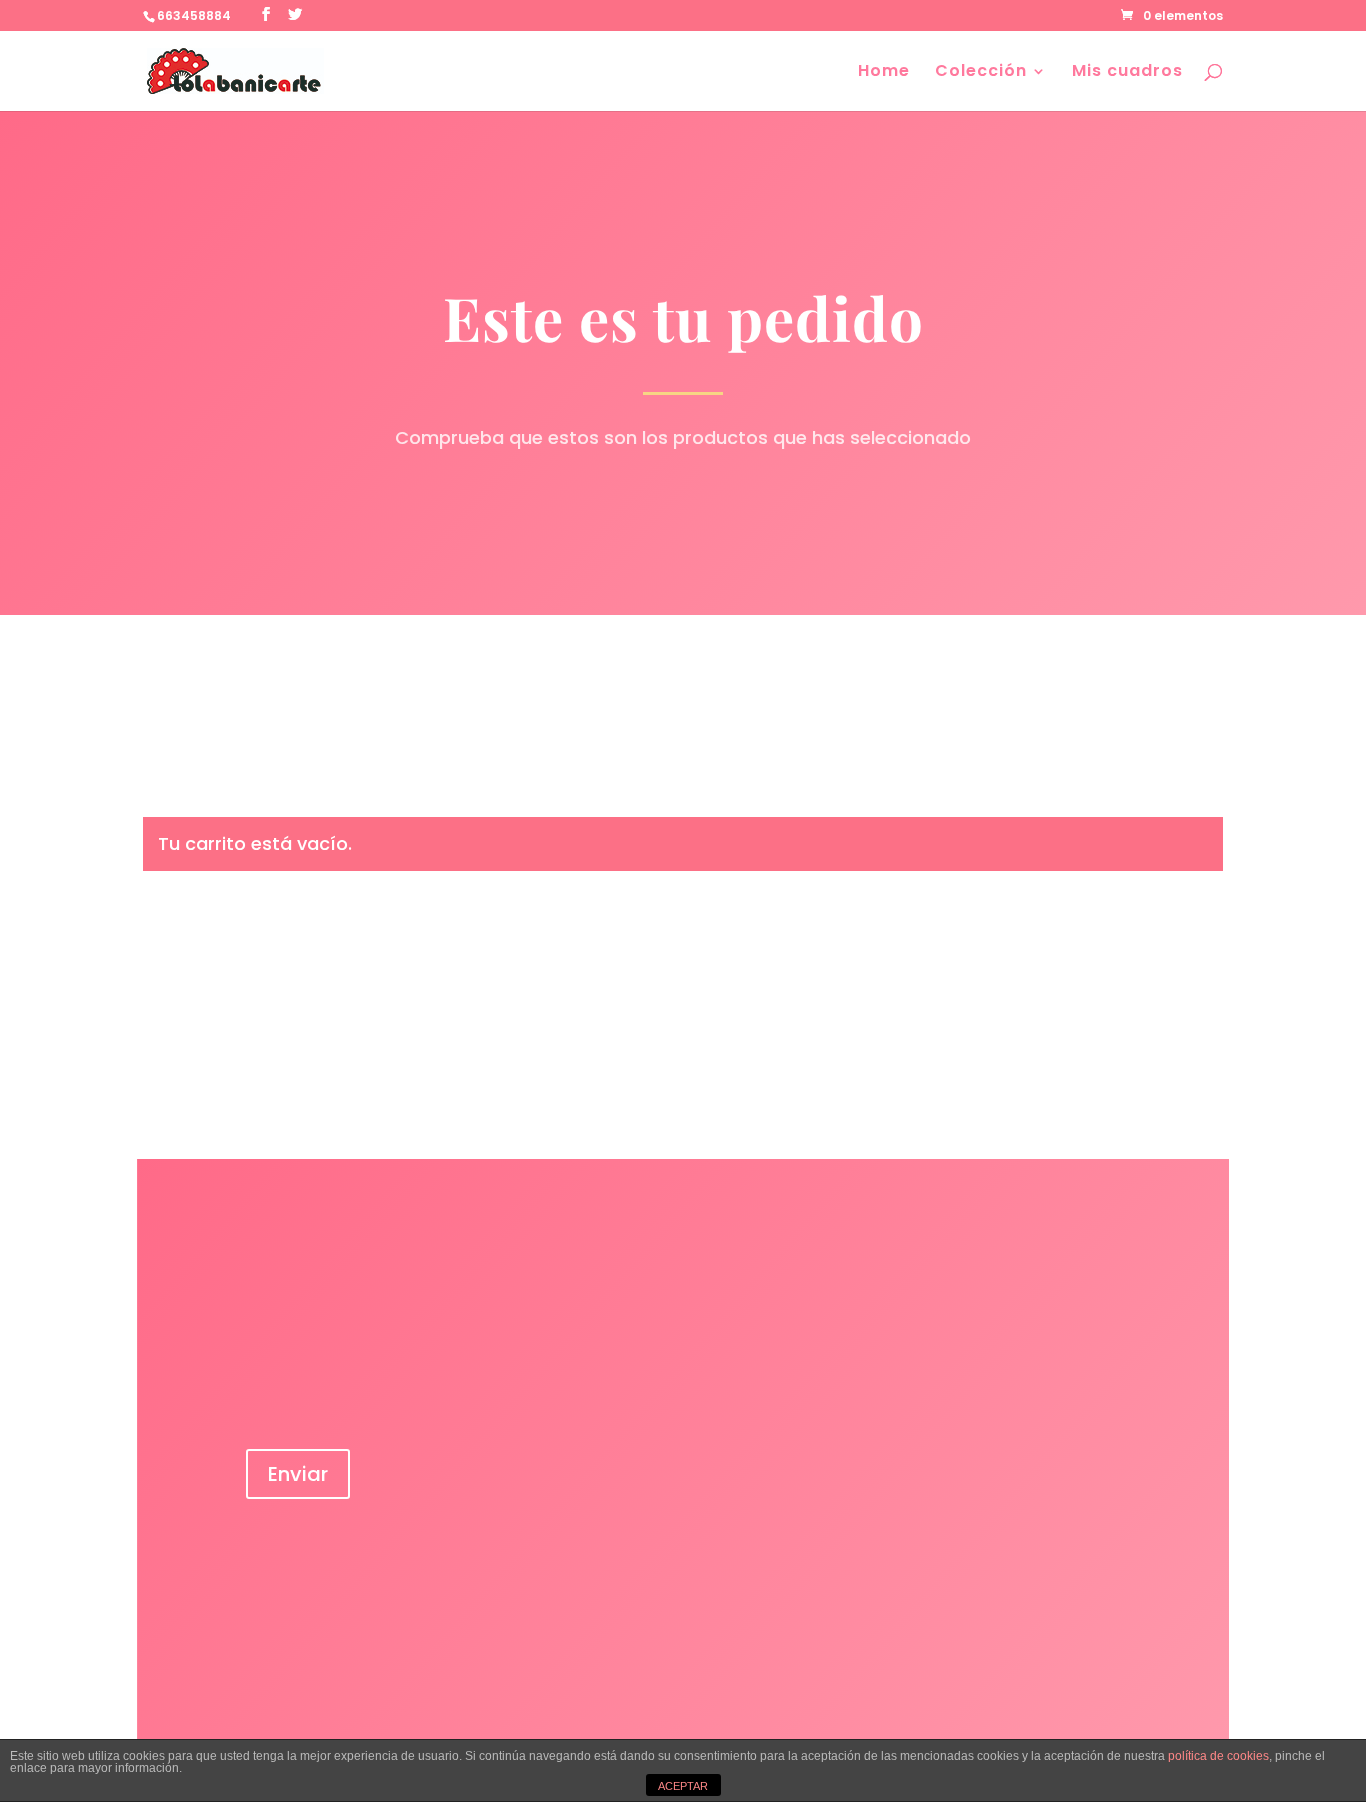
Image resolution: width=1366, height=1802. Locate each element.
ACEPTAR (683, 1786)
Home (884, 73)
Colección (981, 73)
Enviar (298, 1474)
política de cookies (1218, 1756)
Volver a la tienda (253, 932)
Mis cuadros (1127, 73)
